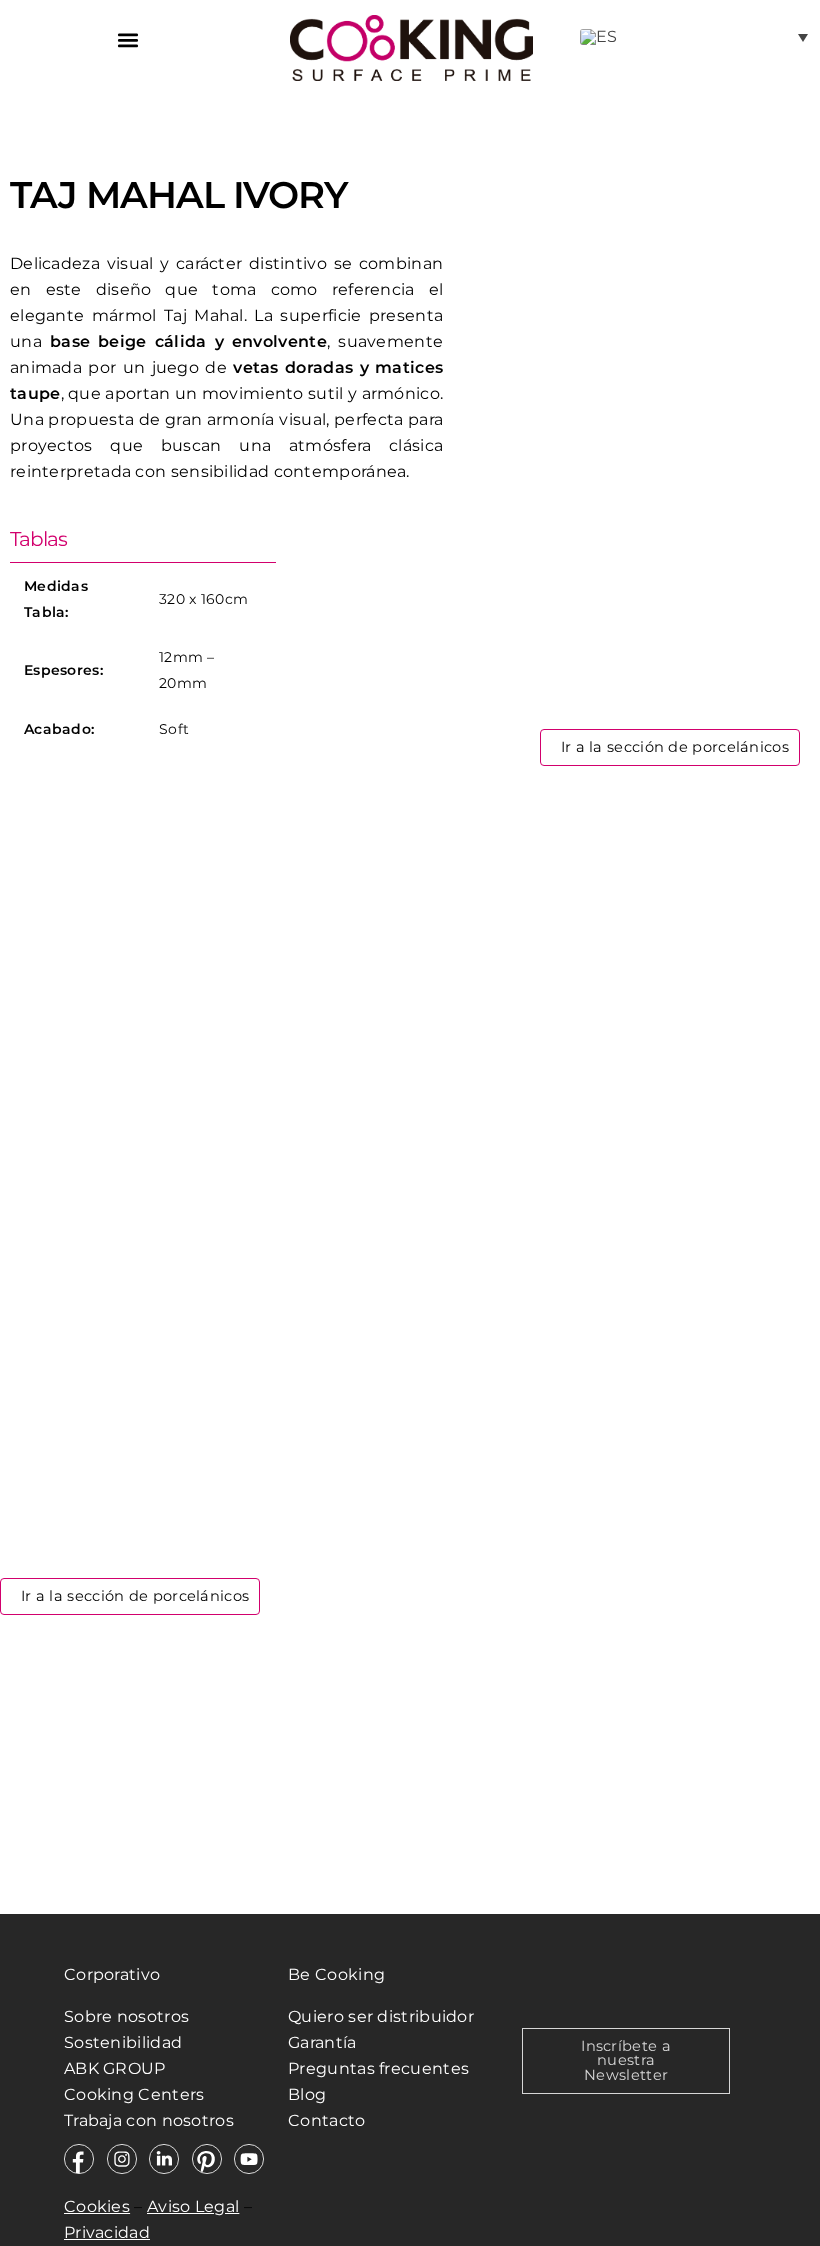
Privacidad (107, 2232)
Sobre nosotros (126, 2016)
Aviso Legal (193, 2206)
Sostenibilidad (123, 2042)
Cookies (97, 2206)
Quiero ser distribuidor (381, 2016)
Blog (307, 2094)
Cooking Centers (134, 2094)
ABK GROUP (115, 2068)
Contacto (326, 2120)
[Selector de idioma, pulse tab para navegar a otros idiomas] (694, 36)
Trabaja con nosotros (151, 2120)
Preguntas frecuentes (378, 2068)
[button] (128, 39)
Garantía (322, 2042)
